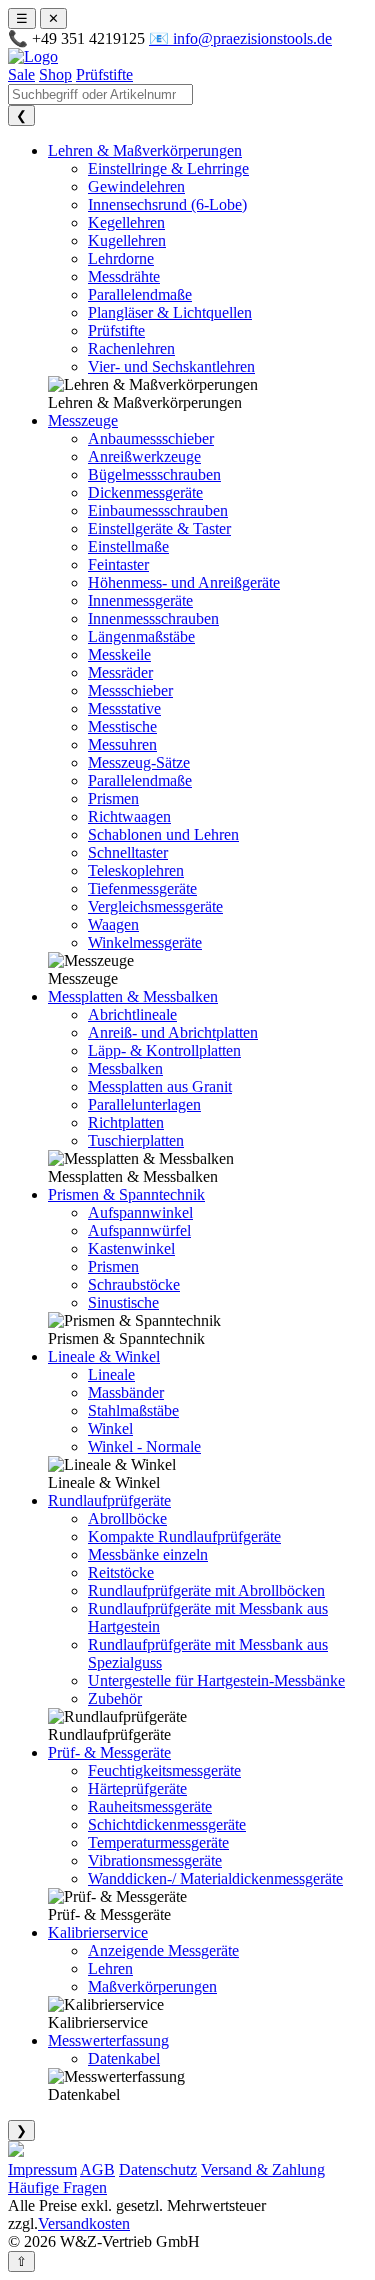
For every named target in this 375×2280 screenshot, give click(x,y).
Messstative (124, 708)
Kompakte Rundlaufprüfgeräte (184, 1536)
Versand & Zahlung (263, 2169)
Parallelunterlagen (144, 1104)
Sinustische (123, 1302)
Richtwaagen (129, 816)
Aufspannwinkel (140, 1212)
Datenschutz (158, 2169)
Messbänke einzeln (148, 1554)
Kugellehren (127, 240)
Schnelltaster (128, 852)
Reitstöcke (121, 1572)
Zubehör (115, 1698)
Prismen (113, 798)
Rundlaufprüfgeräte (109, 1500)
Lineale (111, 1374)
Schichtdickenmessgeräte (167, 1824)
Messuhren (122, 744)
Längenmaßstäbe (141, 636)
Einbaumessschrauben (158, 510)
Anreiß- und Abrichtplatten (173, 1032)
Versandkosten (84, 2223)
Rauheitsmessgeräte (150, 1806)
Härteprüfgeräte (137, 1788)
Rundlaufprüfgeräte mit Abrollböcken (206, 1590)
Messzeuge (83, 420)
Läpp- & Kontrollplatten (164, 1050)
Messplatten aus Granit (160, 1086)
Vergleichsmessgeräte (155, 906)
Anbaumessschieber (151, 438)
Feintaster (118, 564)
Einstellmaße (128, 546)
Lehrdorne (121, 258)
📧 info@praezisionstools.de (240, 38)
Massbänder (126, 1392)
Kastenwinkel (131, 1248)
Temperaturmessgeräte (158, 1842)
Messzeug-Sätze (139, 762)
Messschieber (130, 690)
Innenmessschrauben (153, 618)
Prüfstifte (104, 74)
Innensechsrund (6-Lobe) (167, 204)
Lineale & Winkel (104, 1356)
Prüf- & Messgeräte (109, 1752)
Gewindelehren (136, 186)
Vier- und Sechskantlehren (171, 366)
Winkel (110, 1428)
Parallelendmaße (140, 294)
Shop (55, 74)
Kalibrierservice (98, 1932)
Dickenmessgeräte (145, 492)
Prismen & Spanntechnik (126, 1194)
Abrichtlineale (132, 1014)
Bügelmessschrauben (154, 474)
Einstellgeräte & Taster (159, 528)
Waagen (113, 924)
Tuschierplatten (136, 1140)
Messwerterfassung (108, 2040)
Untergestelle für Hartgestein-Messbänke (216, 1680)
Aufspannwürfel (139, 1230)
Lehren (110, 1968)
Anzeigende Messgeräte (163, 1950)
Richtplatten (126, 1122)
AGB (97, 2169)
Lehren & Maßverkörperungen (145, 150)
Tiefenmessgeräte (142, 888)
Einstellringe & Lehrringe (168, 168)
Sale (21, 74)
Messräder (120, 672)
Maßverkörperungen (152, 1986)
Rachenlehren (131, 348)
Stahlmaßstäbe (133, 1410)
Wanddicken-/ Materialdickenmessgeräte (215, 1878)
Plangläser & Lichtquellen (170, 312)
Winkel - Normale (144, 1446)
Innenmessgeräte (140, 600)
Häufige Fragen (57, 2187)
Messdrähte (124, 276)
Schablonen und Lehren (163, 834)
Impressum (42, 2169)
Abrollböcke (127, 1518)
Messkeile (119, 654)
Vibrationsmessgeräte (155, 1860)
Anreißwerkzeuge (144, 456)
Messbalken (125, 1068)
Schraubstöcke (134, 1284)
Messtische (122, 726)
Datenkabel (124, 2058)
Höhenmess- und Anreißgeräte (184, 582)
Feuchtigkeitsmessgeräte (164, 1770)
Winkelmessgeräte (145, 942)
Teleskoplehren (136, 870)
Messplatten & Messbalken (133, 996)
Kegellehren (126, 222)
